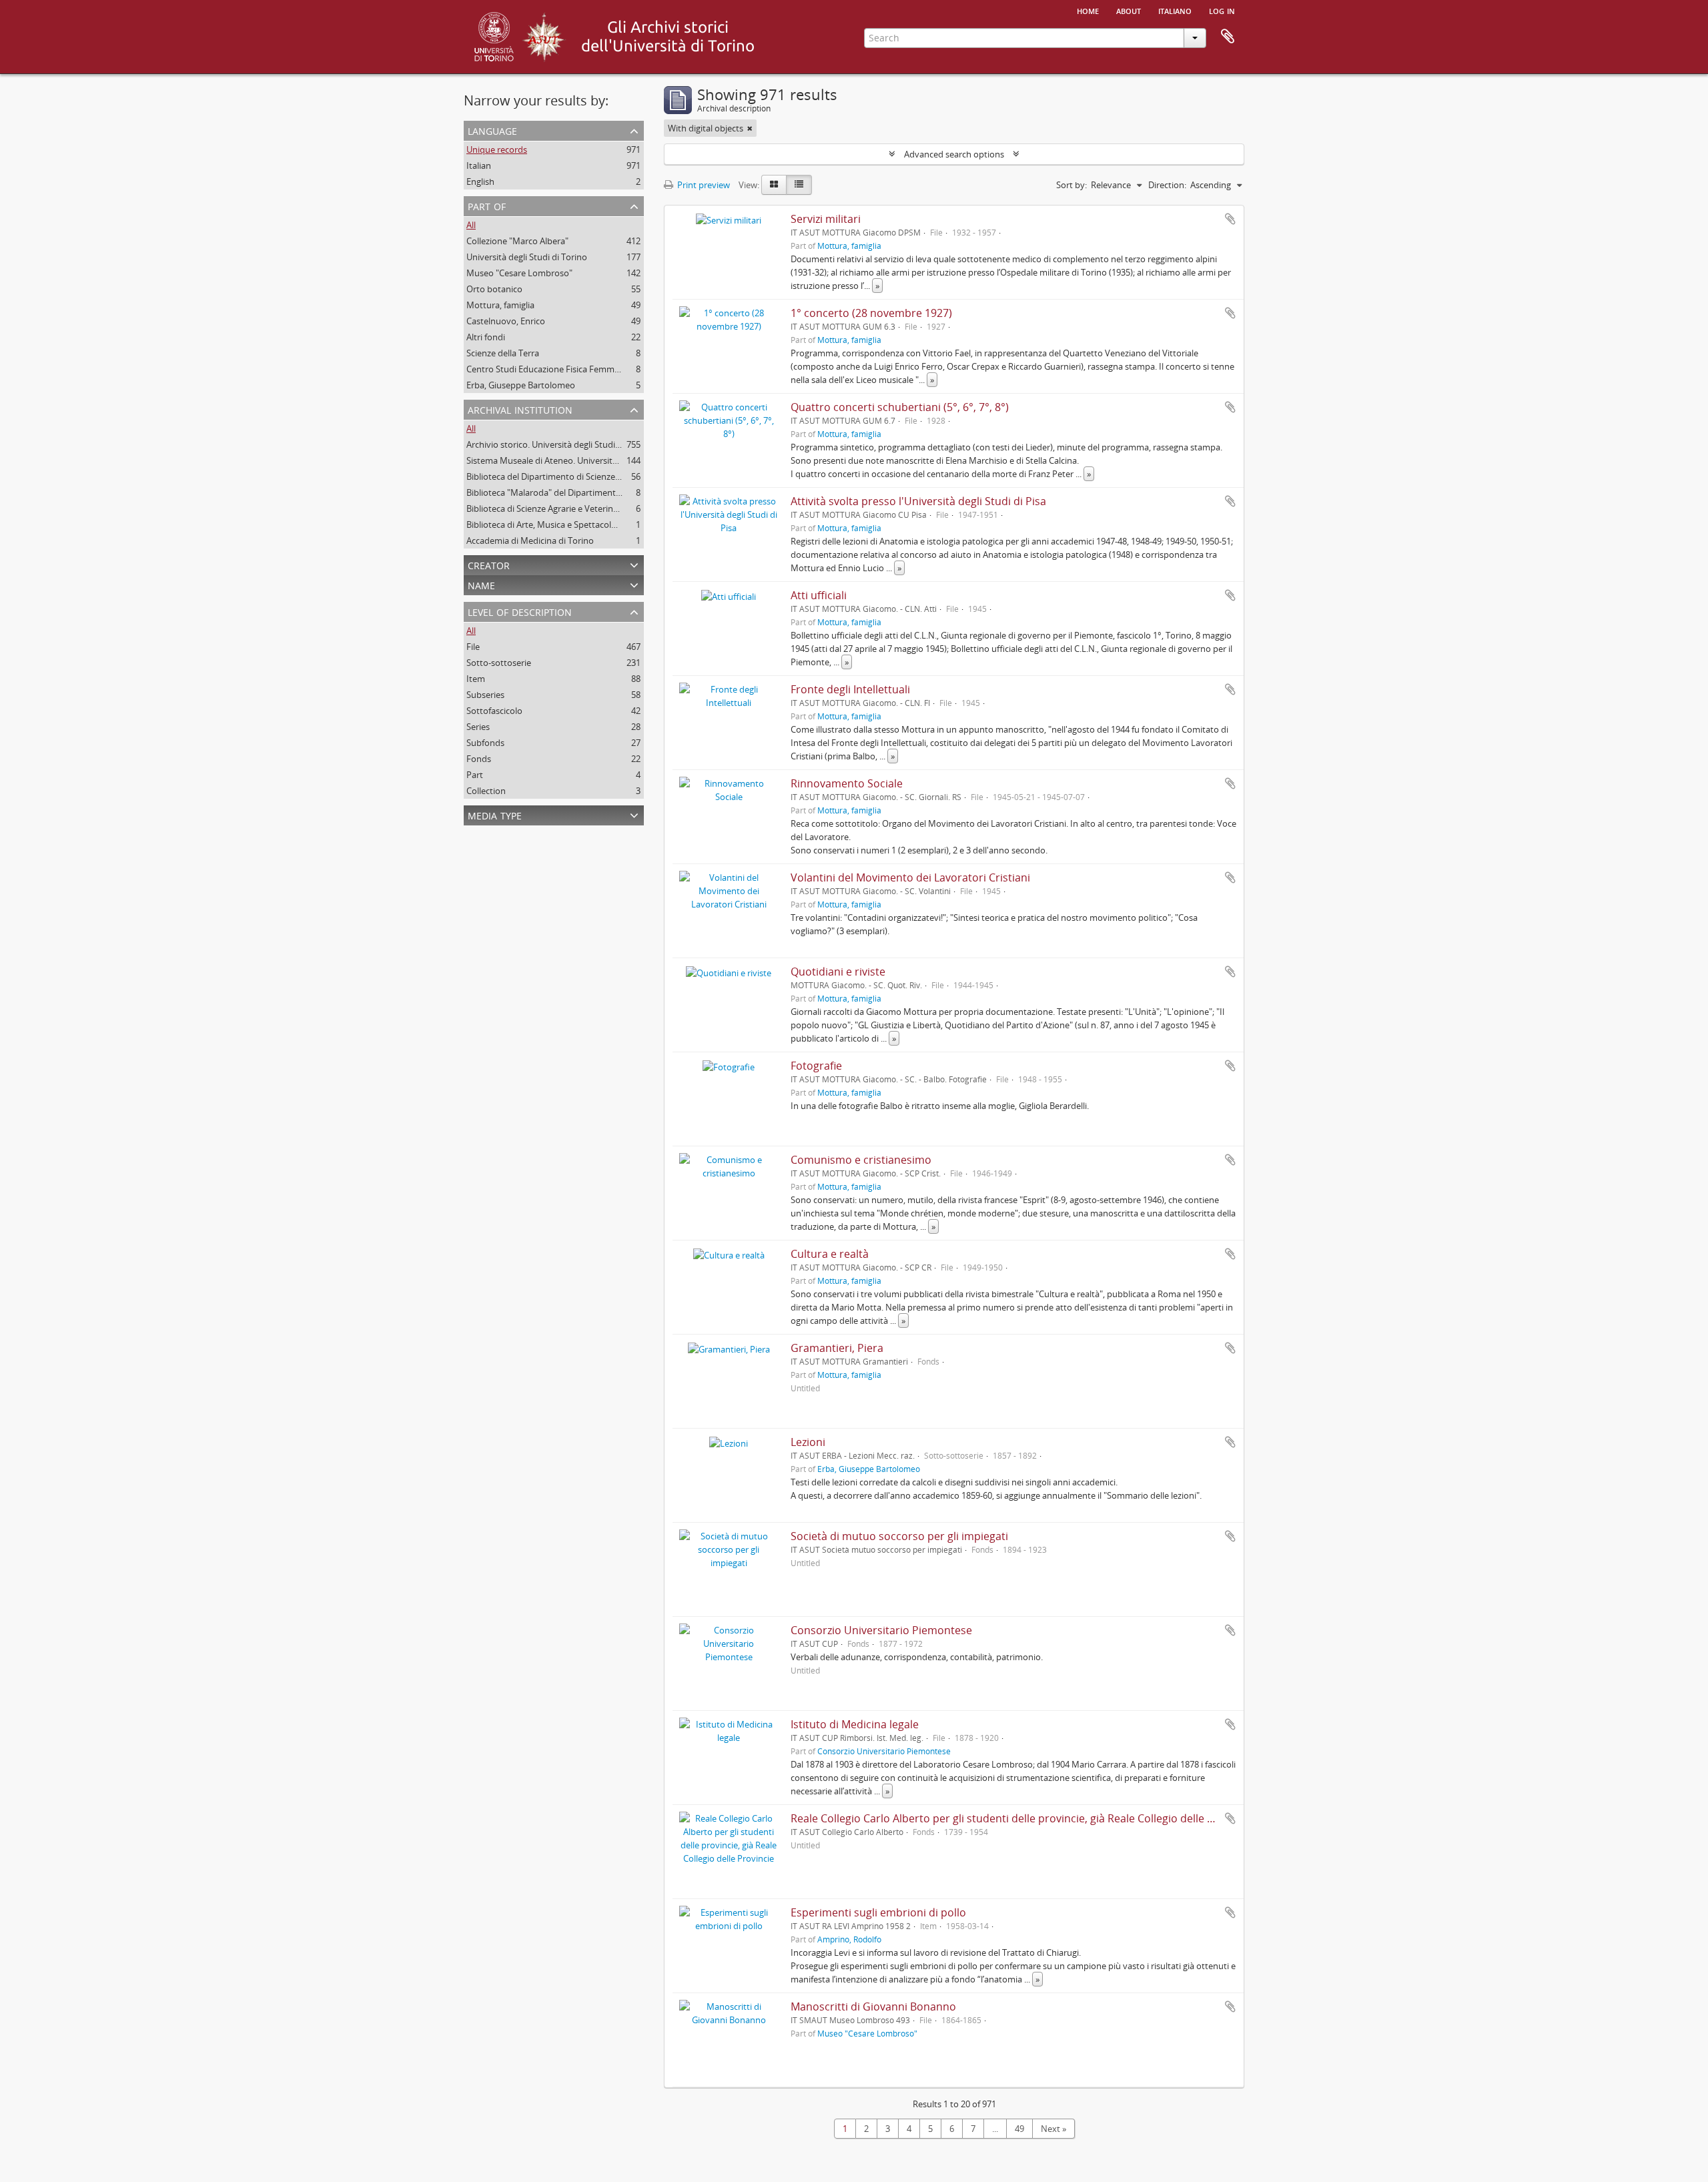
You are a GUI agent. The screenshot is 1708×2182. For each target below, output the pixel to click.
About (1129, 10)
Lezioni (808, 1442)
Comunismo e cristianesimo (861, 1160)
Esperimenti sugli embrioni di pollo (878, 1912)
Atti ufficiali (819, 595)
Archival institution (520, 409)
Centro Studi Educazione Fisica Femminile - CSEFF (564, 369)
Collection (486, 791)
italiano (1175, 10)
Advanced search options (954, 154)
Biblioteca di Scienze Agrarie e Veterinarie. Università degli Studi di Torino (609, 508)
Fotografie (816, 1066)
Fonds (479, 759)
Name (481, 584)
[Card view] (774, 185)
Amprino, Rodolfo (849, 1939)
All (471, 225)
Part (475, 775)
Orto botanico (494, 289)
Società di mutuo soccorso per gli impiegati (899, 1536)
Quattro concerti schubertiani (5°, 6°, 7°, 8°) (900, 407)
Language (492, 130)
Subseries (485, 695)
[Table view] (799, 185)
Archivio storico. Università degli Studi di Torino (559, 444)
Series (478, 727)
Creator (489, 564)
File (473, 647)
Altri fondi (486, 337)
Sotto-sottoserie (499, 663)
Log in (1222, 10)
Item (476, 679)
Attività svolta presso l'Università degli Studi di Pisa (918, 501)
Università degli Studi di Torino (527, 257)
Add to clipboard (1230, 219)
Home (1088, 10)
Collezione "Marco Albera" (517, 241)
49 (1019, 2129)
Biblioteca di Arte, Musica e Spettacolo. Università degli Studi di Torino (604, 524)
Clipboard (1228, 37)
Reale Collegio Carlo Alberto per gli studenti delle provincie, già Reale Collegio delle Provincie (1022, 1818)
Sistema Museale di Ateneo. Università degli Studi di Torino (582, 460)
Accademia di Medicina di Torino (530, 540)
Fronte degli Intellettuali (850, 689)
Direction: (1167, 185)
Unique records (497, 149)
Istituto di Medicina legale (855, 1724)
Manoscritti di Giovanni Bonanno (873, 2007)
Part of (487, 205)
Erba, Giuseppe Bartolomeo (521, 385)
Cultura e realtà (830, 1254)
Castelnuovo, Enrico (506, 321)
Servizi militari (826, 219)
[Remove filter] (750, 128)
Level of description (520, 611)
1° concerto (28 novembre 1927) (871, 313)
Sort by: (1072, 185)
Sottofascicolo (494, 711)
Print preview (703, 185)
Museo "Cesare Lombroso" (519, 273)
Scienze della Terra (503, 353)
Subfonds (485, 743)
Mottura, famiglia (500, 305)
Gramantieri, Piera (837, 1348)
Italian (479, 165)
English (480, 181)
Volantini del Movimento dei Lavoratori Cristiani (910, 877)
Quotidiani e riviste (838, 972)
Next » (1053, 2129)
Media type (495, 814)
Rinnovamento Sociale (847, 783)
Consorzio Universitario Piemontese (881, 1630)
